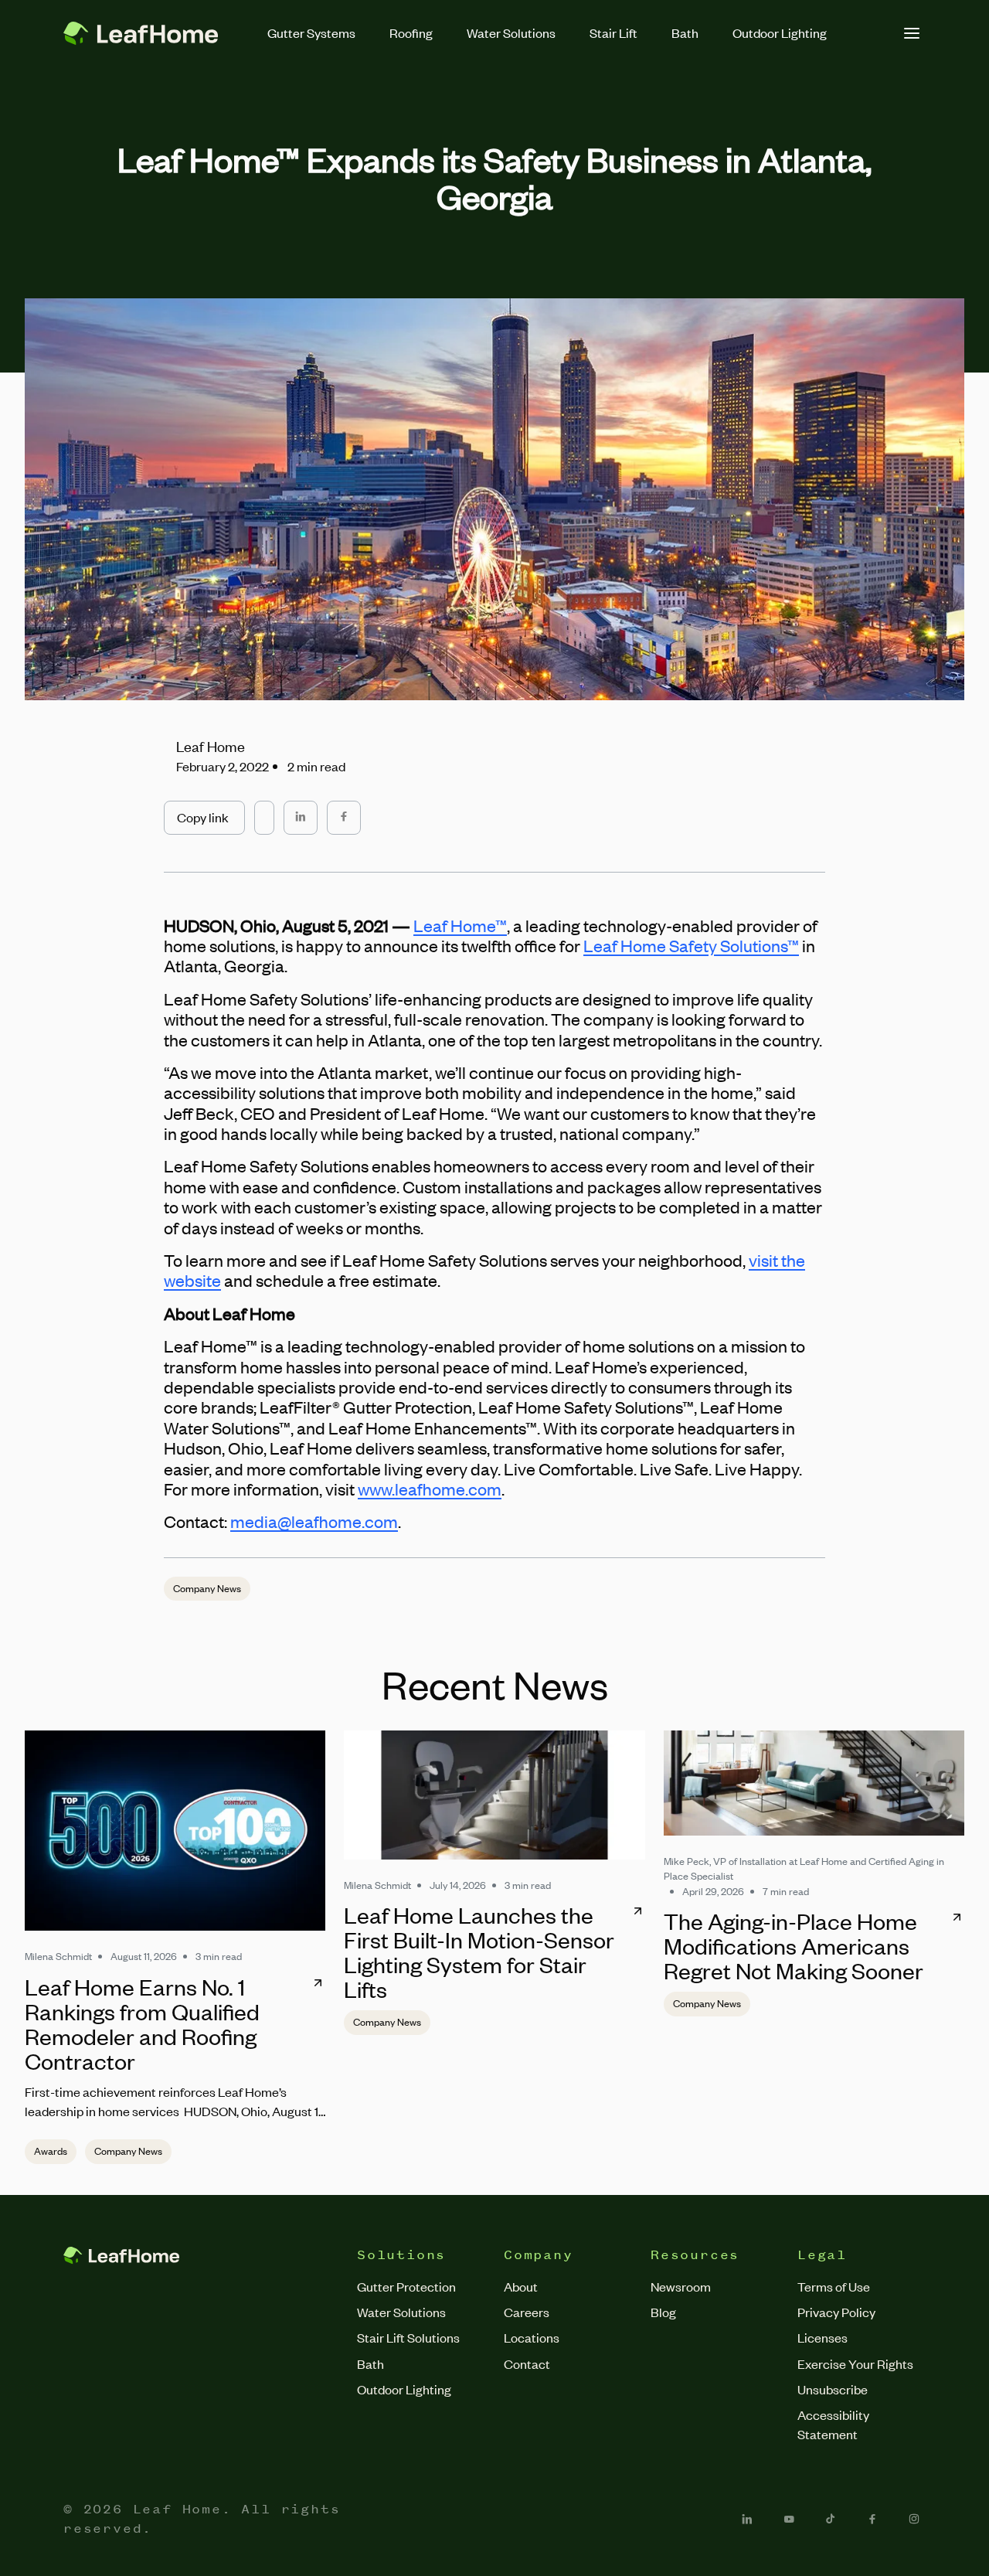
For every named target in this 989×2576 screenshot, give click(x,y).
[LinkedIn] (747, 2519)
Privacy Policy (836, 2312)
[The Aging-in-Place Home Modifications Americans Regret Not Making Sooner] (814, 1783)
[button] (204, 817)
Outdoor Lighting (780, 32)
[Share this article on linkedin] (301, 817)
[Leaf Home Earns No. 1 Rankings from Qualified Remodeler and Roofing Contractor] (175, 1831)
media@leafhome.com (314, 1521)
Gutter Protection (406, 2286)
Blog (663, 2312)
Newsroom (681, 2286)
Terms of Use (834, 2286)
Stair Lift (613, 32)
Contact (527, 2363)
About (521, 2286)
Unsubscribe (833, 2389)
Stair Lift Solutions (408, 2337)
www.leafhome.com (430, 1489)
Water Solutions (511, 32)
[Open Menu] (912, 33)
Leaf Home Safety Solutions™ (691, 946)
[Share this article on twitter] (264, 810)
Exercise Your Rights (855, 2363)
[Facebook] (872, 2519)
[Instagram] (914, 2519)
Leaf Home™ (460, 926)
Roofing (411, 32)
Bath (685, 32)
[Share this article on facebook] (344, 817)
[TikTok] (831, 2519)
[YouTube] (789, 2519)
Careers (527, 2312)
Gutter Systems (311, 32)
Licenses (822, 2337)
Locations (532, 2337)
